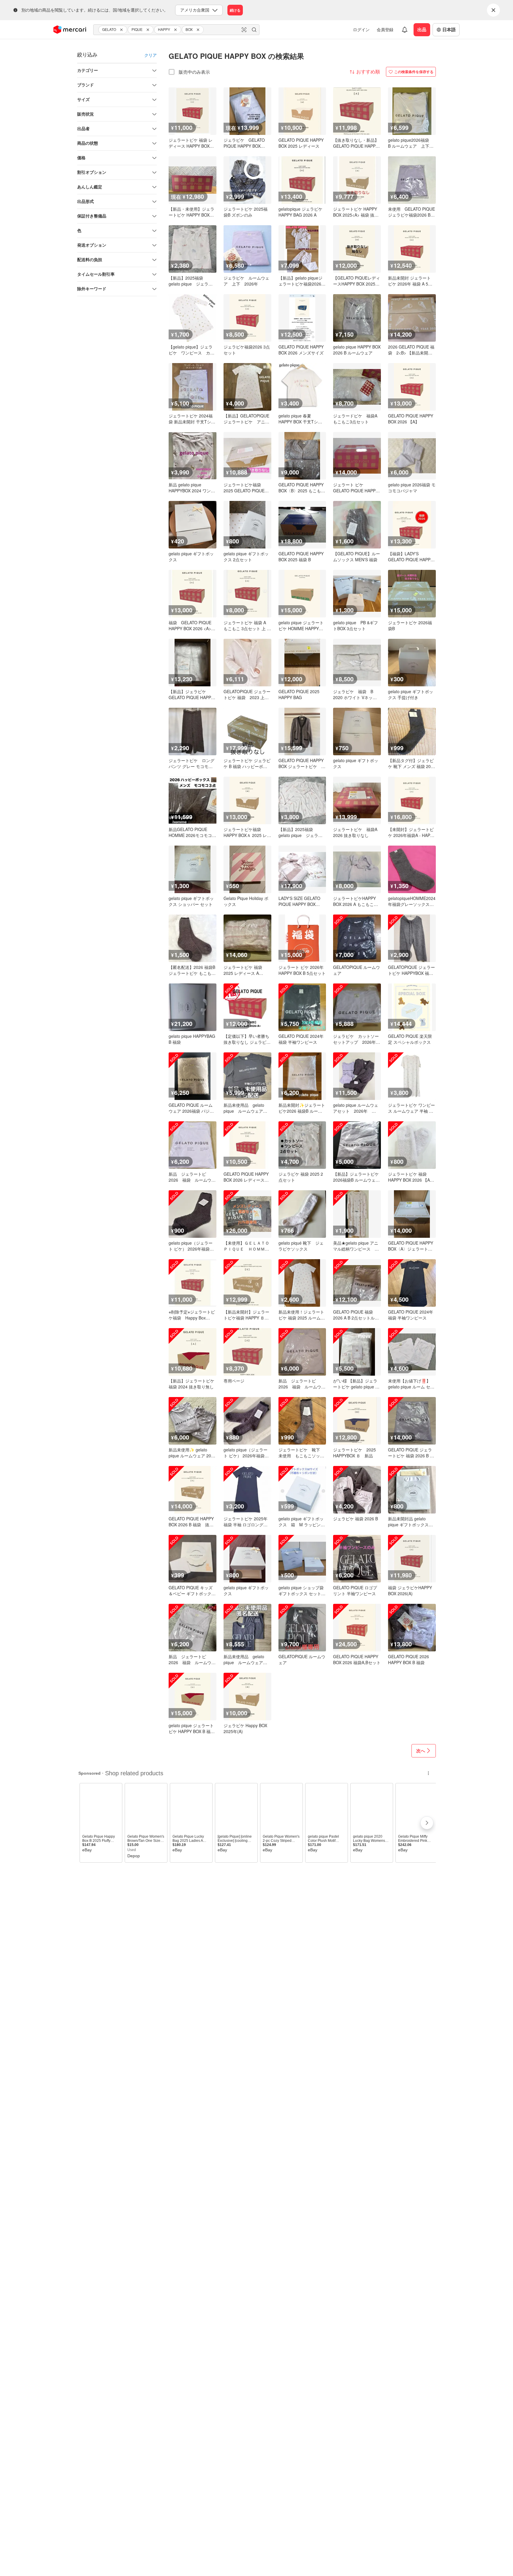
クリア (151, 55)
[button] (122, 30)
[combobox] (176, 30)
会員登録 (385, 29)
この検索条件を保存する (414, 72)
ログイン (361, 29)
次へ (421, 1751)
